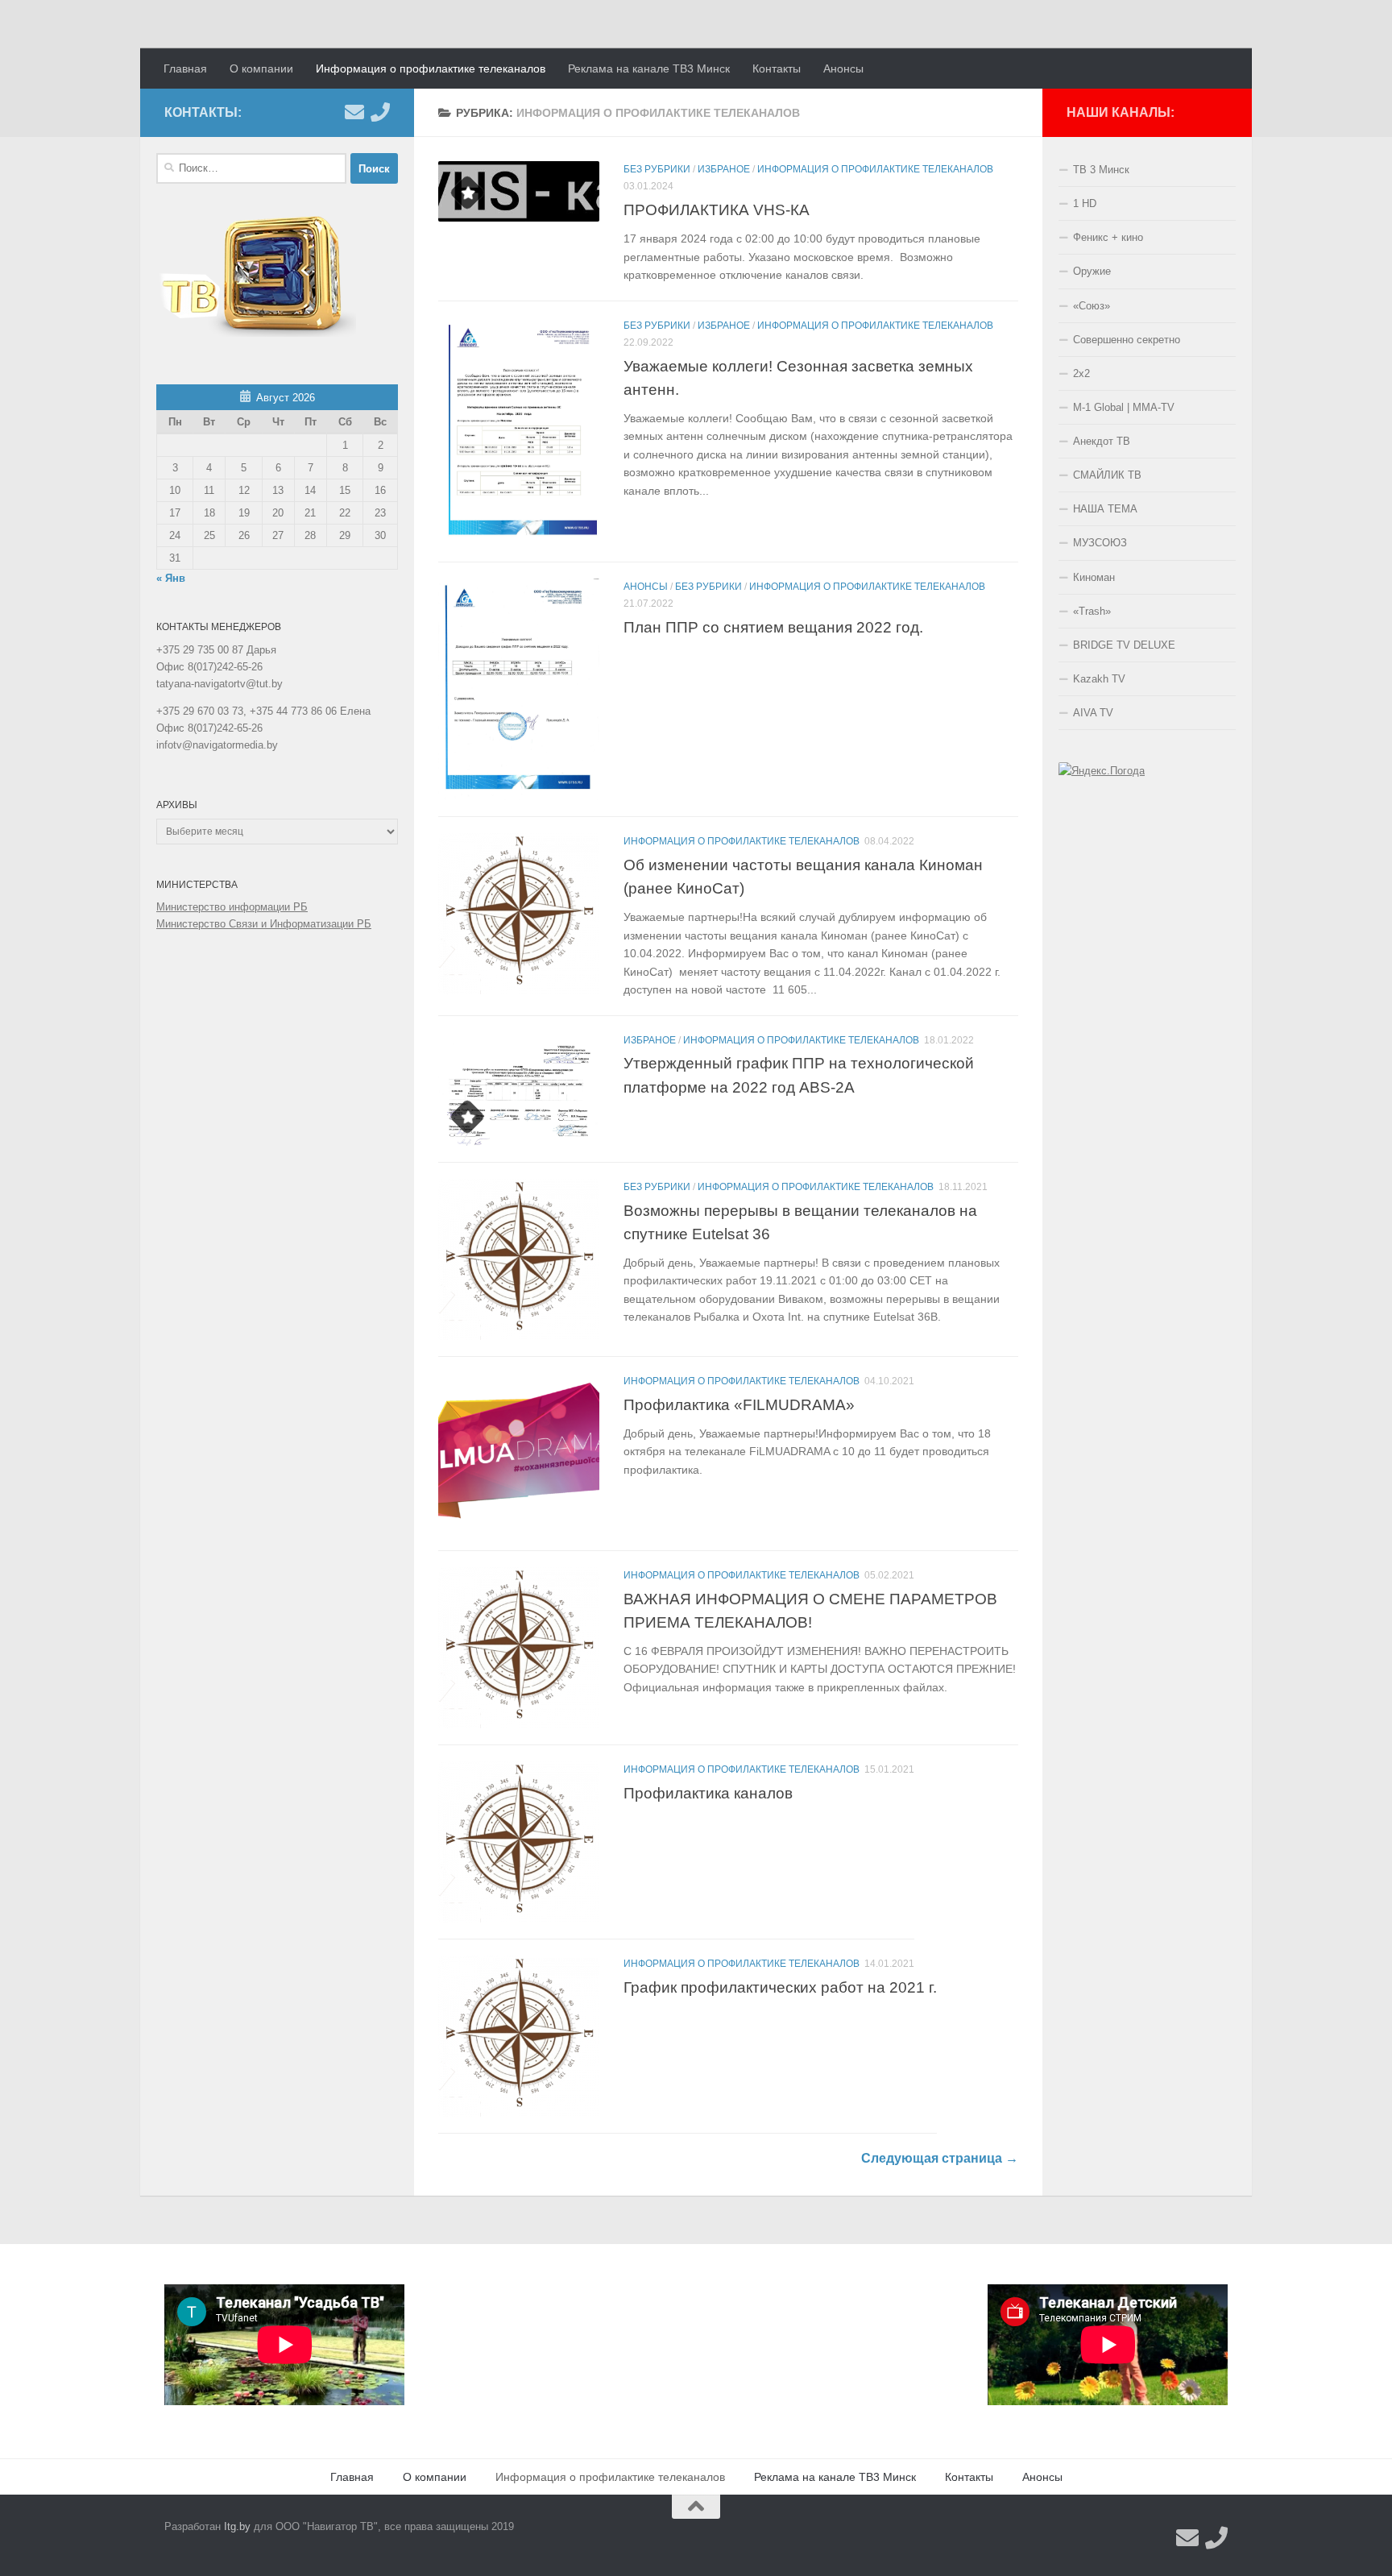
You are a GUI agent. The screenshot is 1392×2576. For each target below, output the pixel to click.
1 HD (1085, 203)
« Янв (171, 578)
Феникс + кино (1108, 237)
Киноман (1094, 577)
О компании (261, 68)
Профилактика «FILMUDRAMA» (739, 1404)
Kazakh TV (1099, 679)
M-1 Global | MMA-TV (1124, 407)
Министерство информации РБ (232, 907)
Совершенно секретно (1127, 340)
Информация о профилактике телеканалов (431, 68)
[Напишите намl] (354, 112)
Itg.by (237, 2526)
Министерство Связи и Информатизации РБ (264, 924)
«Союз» (1092, 306)
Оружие (1092, 271)
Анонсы (843, 68)
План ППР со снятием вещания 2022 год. (773, 627)
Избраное (724, 169)
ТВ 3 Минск (1101, 170)
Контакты (777, 68)
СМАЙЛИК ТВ (1107, 475)
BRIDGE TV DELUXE (1124, 645)
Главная (185, 68)
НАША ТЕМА (1105, 509)
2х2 (1081, 373)
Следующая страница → (940, 2158)
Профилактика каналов (708, 1793)
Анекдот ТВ (1102, 441)
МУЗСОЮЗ (1100, 543)
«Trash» (1092, 611)
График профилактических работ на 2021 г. (780, 1987)
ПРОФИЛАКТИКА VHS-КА (717, 209)
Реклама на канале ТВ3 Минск (649, 68)
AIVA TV (1093, 713)
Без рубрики (657, 169)
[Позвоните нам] (380, 112)
